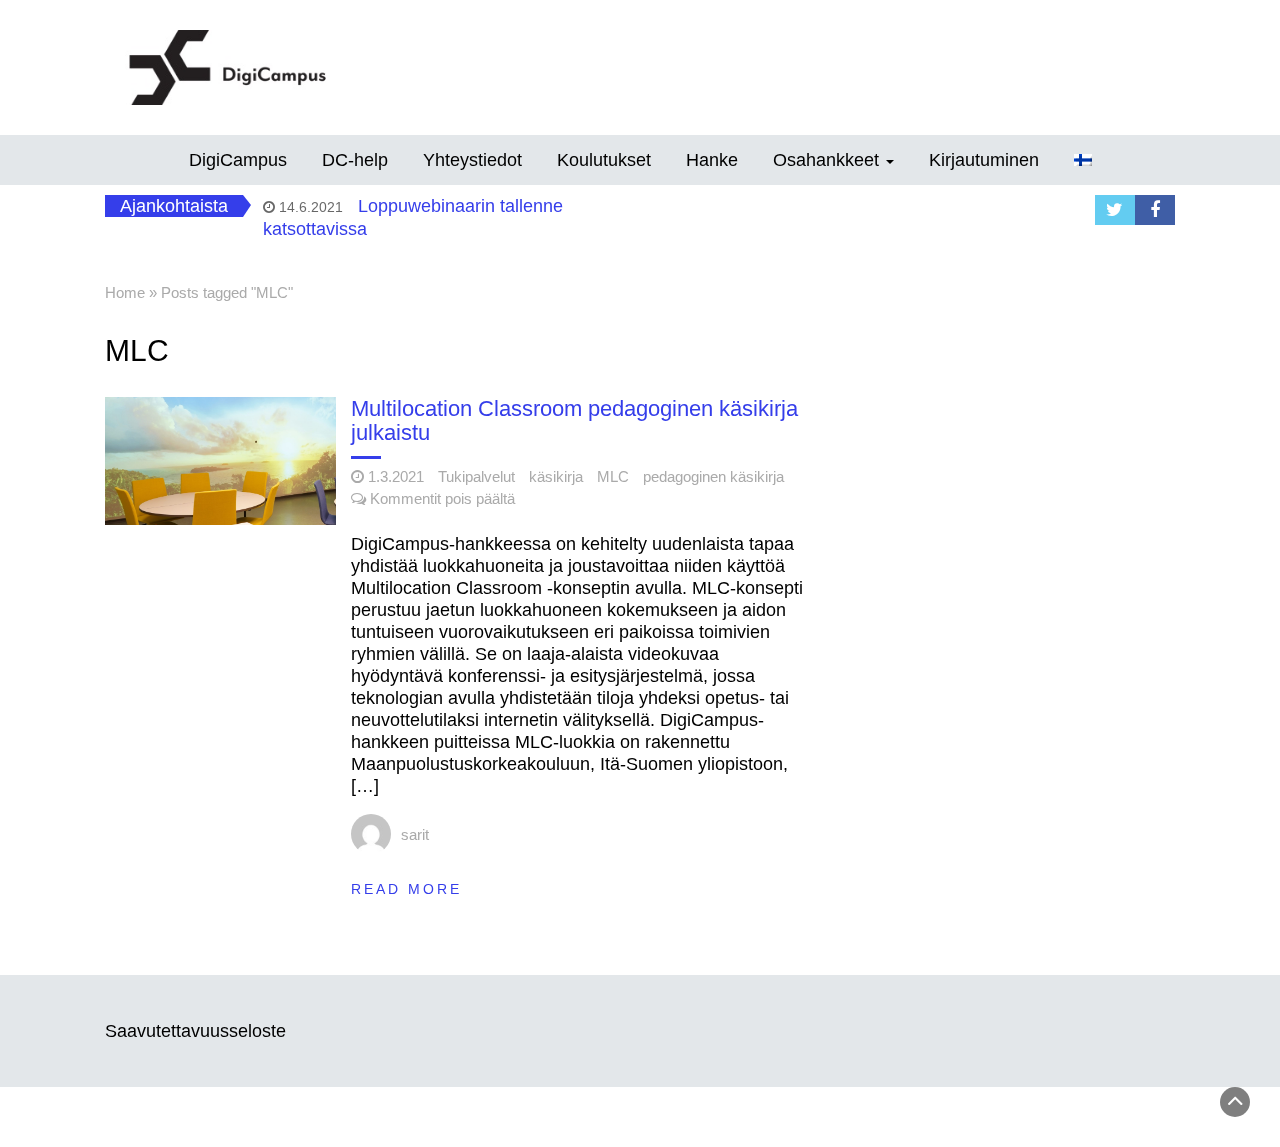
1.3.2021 (396, 476)
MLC (613, 476)
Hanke (712, 160)
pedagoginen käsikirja (713, 476)
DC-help (355, 160)
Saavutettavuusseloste (195, 1031)
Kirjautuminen (984, 160)
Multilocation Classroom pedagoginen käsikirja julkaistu (574, 420)
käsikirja (556, 476)
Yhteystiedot (472, 160)
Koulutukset (604, 160)
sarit (415, 834)
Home (125, 292)
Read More (406, 889)
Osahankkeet (828, 160)
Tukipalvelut (476, 476)
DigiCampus (238, 160)
